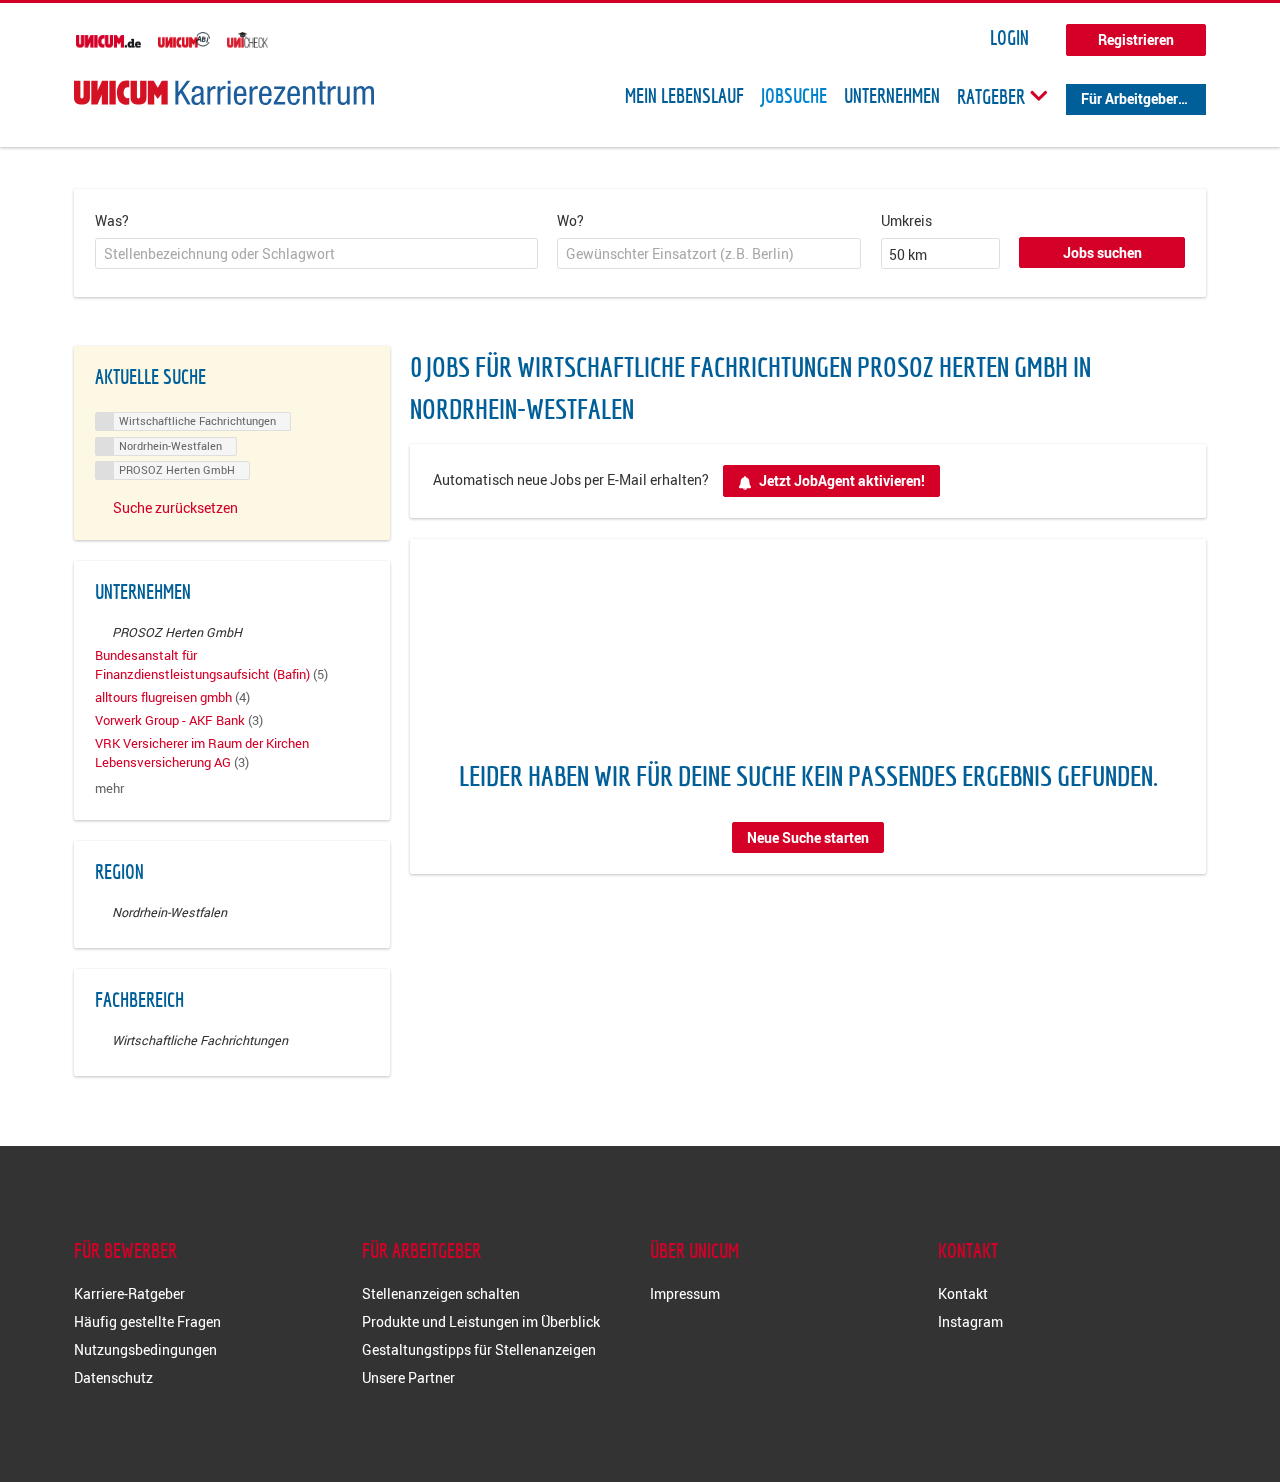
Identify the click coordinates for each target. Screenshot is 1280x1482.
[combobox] (316, 254)
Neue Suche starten (808, 837)
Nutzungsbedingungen (145, 1349)
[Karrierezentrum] (224, 92)
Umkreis (906, 220)
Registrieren (1136, 39)
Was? (112, 220)
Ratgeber (993, 96)
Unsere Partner (408, 1377)
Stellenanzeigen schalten (441, 1293)
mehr (109, 788)
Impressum (685, 1293)
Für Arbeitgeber (1129, 98)
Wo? (570, 220)
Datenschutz (113, 1377)
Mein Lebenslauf (684, 96)
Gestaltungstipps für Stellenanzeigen (479, 1349)
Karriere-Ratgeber (129, 1293)
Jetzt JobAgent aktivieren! (842, 480)
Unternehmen (892, 96)
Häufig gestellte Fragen (147, 1321)
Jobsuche (794, 96)
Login (1009, 38)
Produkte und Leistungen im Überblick (481, 1321)
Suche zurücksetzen (175, 507)
